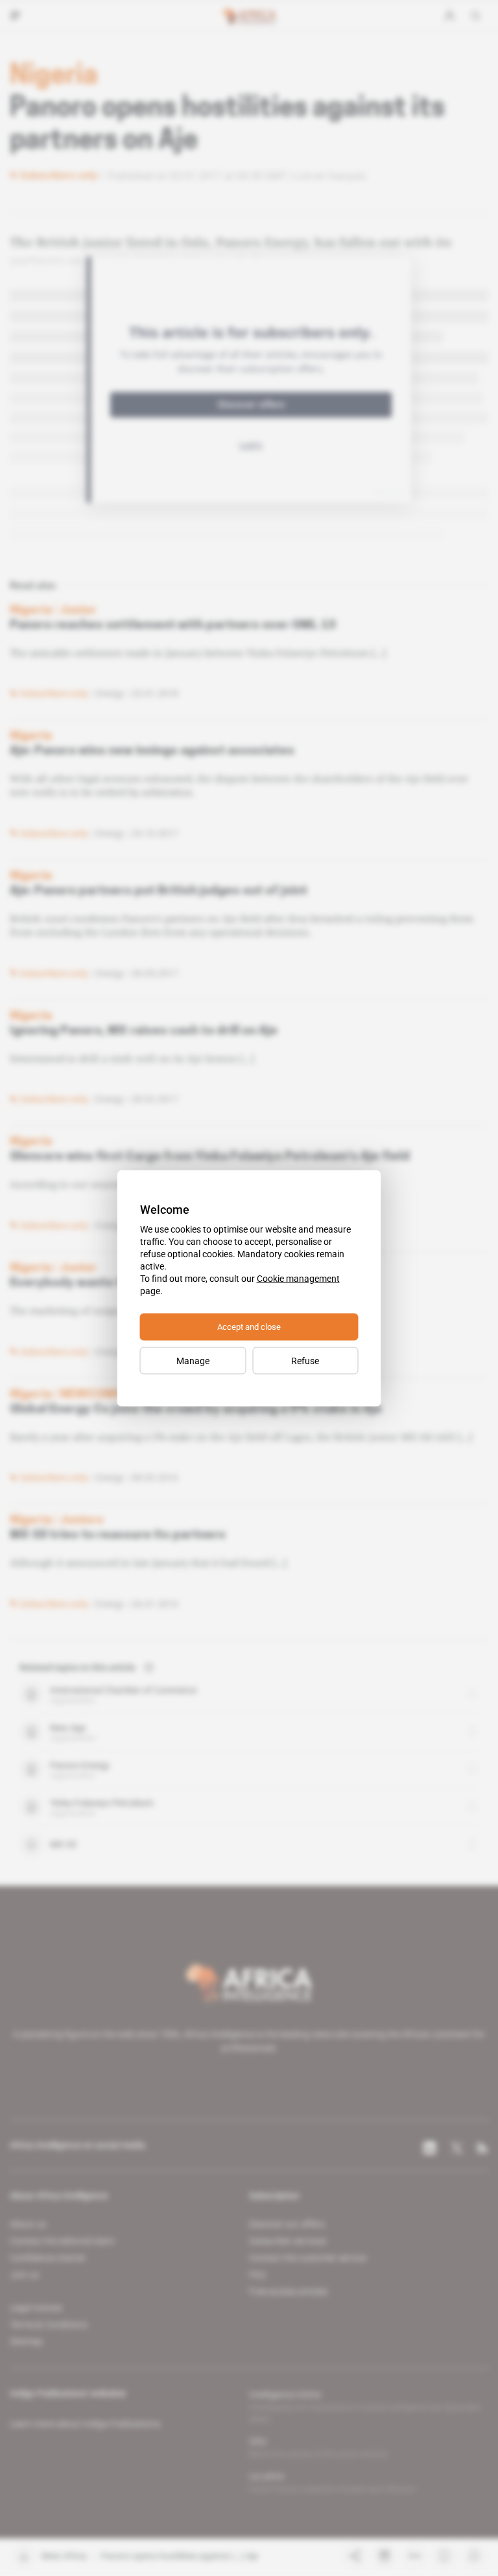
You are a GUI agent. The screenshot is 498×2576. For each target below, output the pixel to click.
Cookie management (298, 1278)
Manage (193, 1360)
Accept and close (249, 1326)
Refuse (305, 1360)
